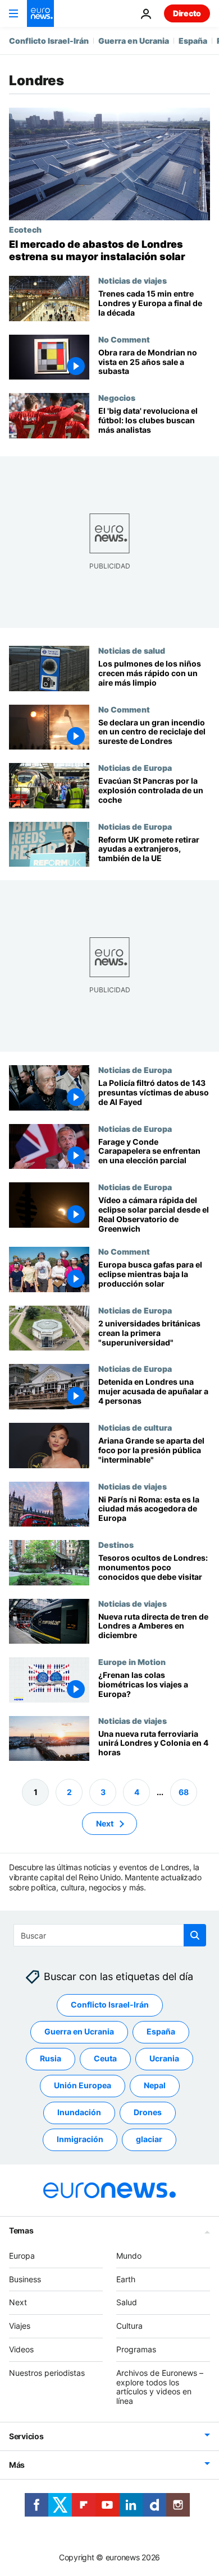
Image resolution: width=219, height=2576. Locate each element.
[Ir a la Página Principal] (40, 13)
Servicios (26, 2436)
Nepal (155, 2086)
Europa (22, 2256)
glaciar (149, 2140)
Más (17, 2465)
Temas (21, 2230)
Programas (136, 2349)
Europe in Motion (132, 1662)
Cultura (129, 2326)
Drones (148, 2113)
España (193, 41)
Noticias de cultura (135, 1427)
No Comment (124, 339)
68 (184, 1792)
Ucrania (164, 2059)
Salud (127, 2303)
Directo (187, 13)
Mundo (129, 2256)
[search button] (195, 1935)
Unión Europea (83, 2086)
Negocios (117, 397)
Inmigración (80, 2140)
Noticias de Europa (135, 767)
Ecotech (25, 229)
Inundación (79, 2113)
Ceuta (105, 2059)
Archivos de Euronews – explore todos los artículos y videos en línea (160, 2387)
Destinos (116, 1544)
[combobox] (110, 1935)
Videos (21, 2349)
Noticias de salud (132, 650)
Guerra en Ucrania (134, 41)
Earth (126, 2279)
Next (105, 1823)
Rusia (51, 2059)
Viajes (20, 2326)
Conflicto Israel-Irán (49, 41)
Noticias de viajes (133, 280)
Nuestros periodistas (47, 2373)
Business (25, 2279)
